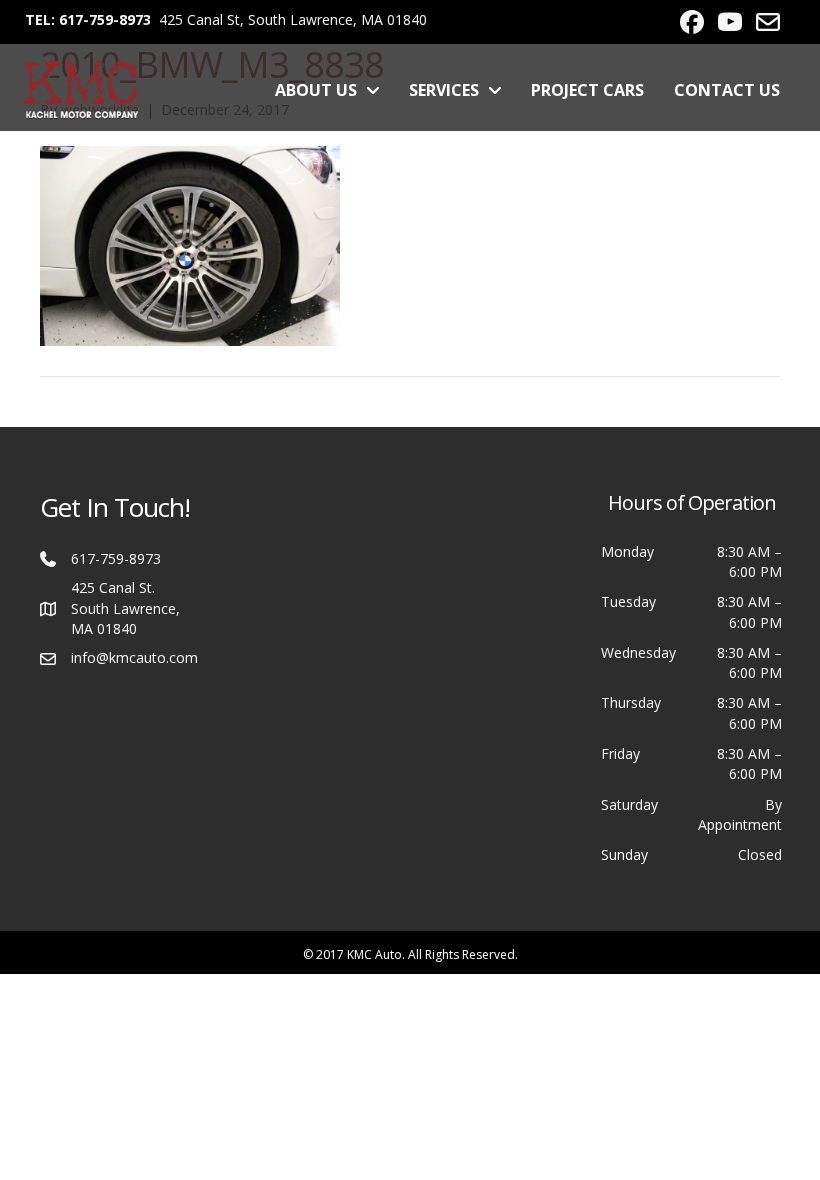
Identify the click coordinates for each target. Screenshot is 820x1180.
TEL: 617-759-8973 (88, 19)
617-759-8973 (116, 558)
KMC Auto (374, 954)
